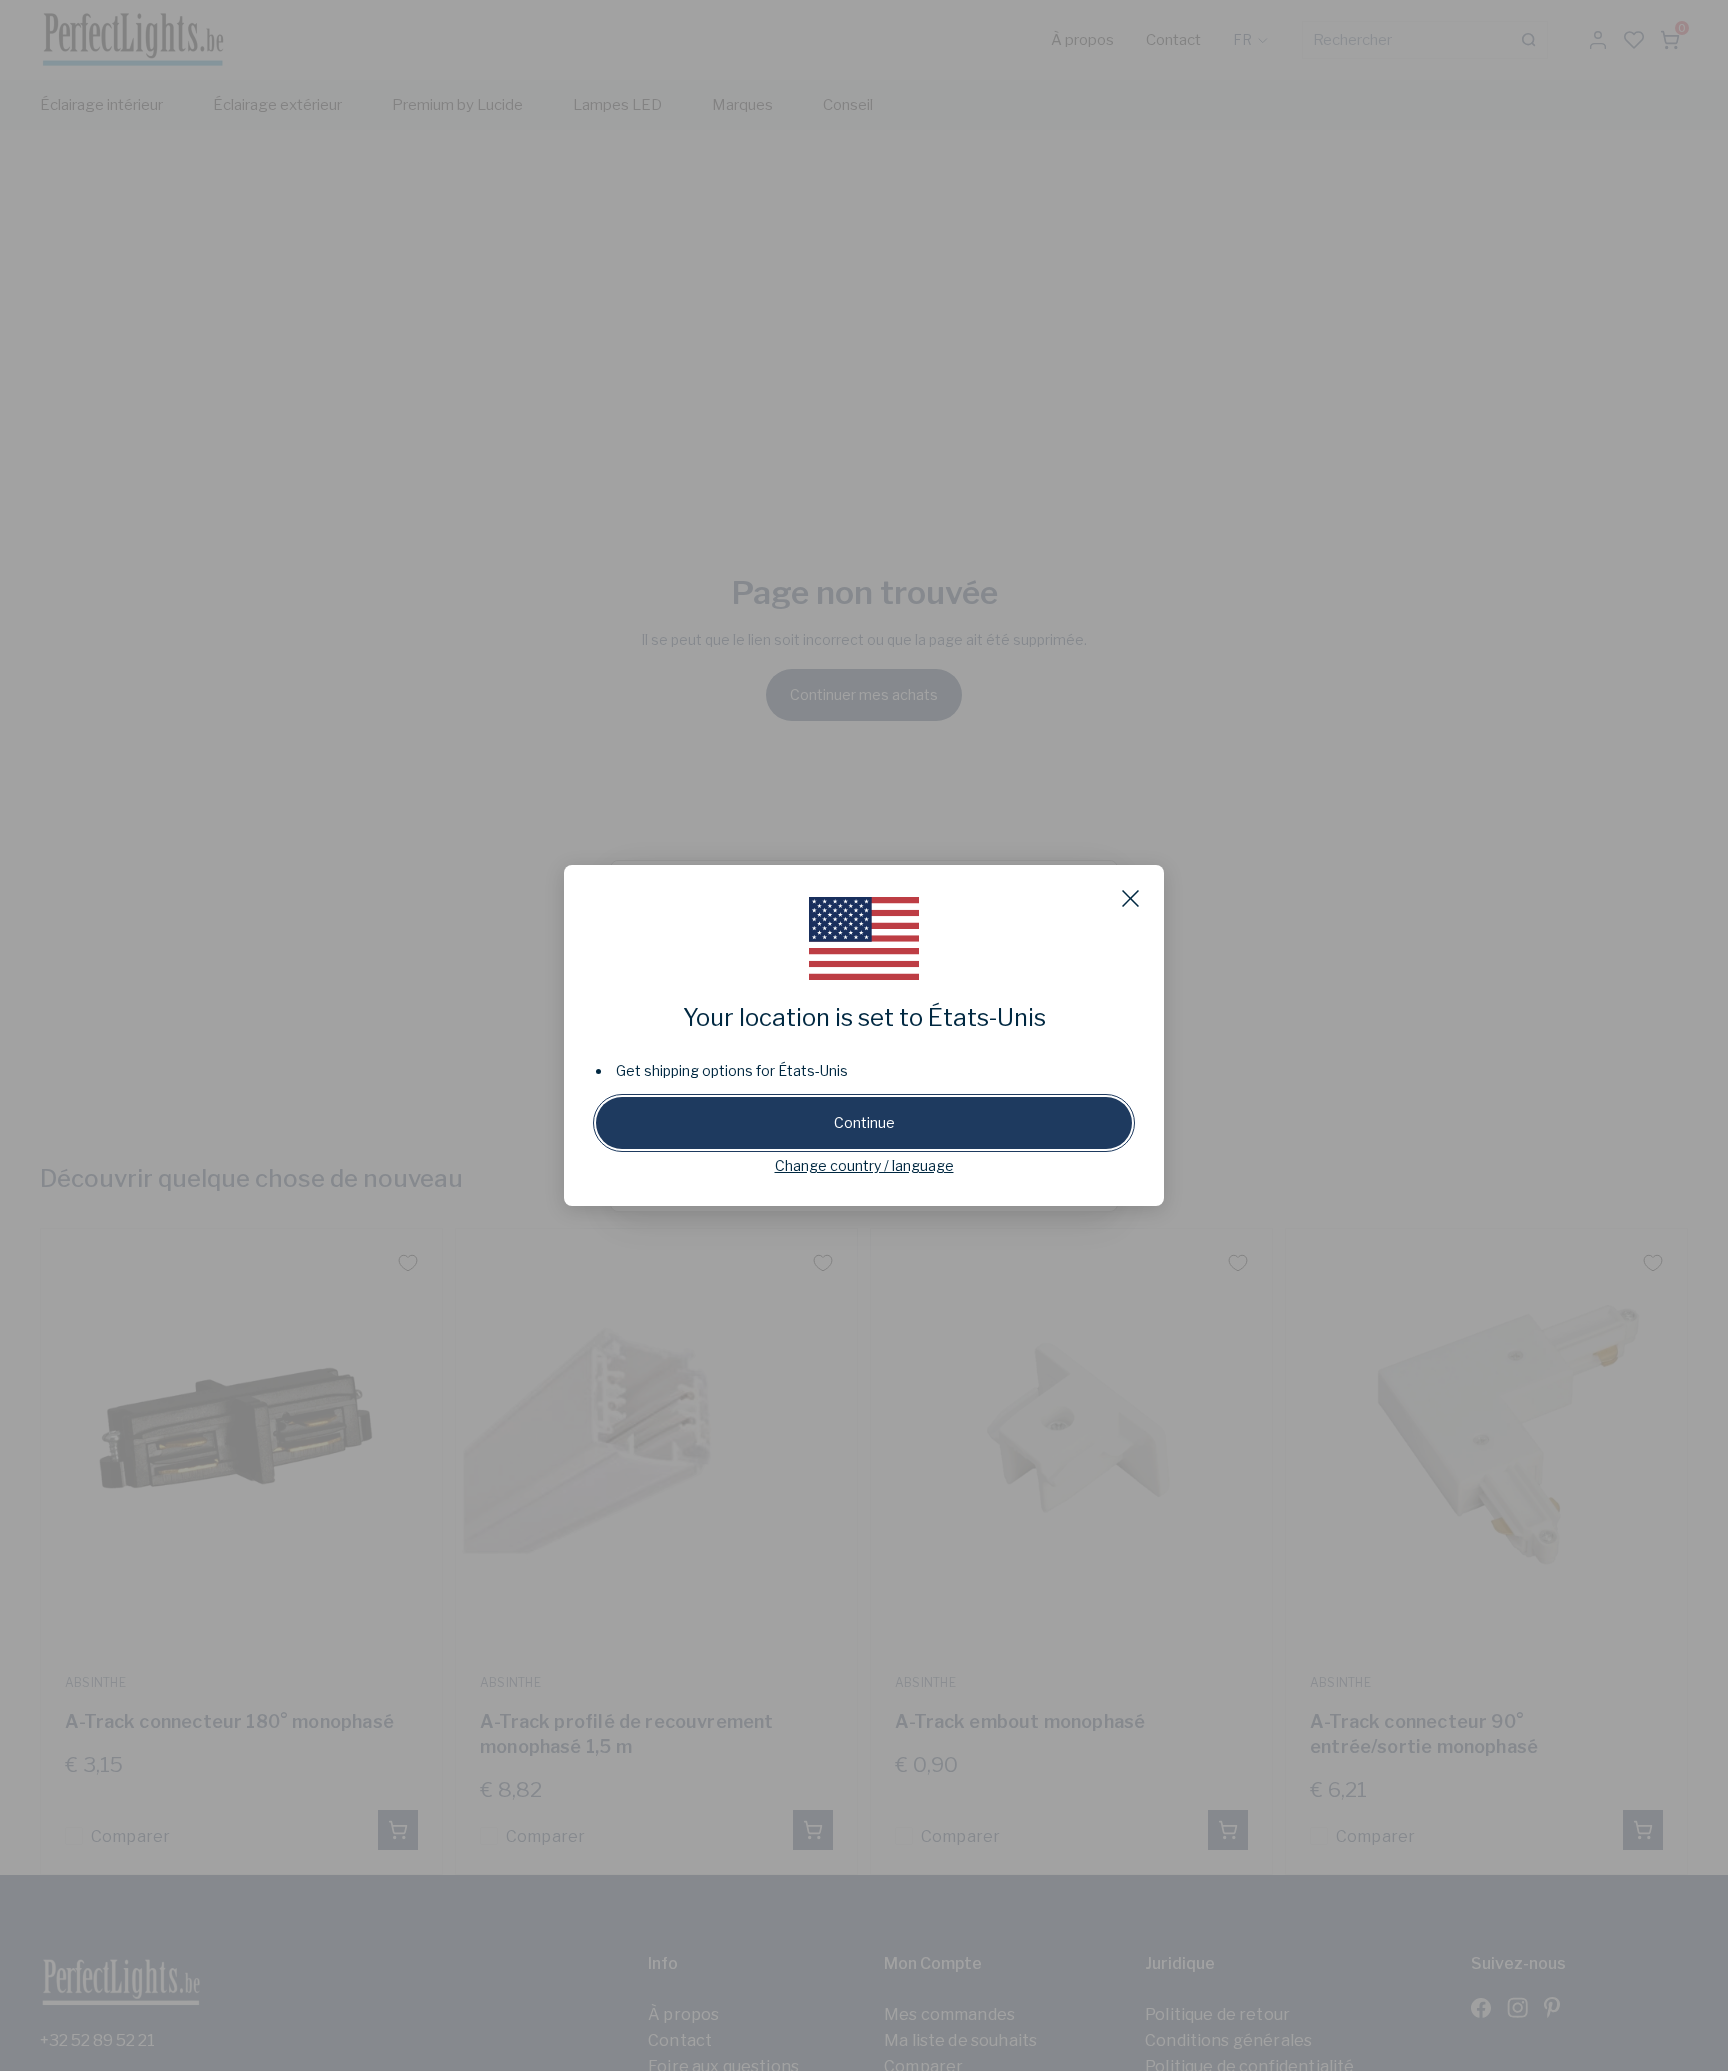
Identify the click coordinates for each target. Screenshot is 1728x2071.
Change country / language (864, 1165)
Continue (864, 1122)
